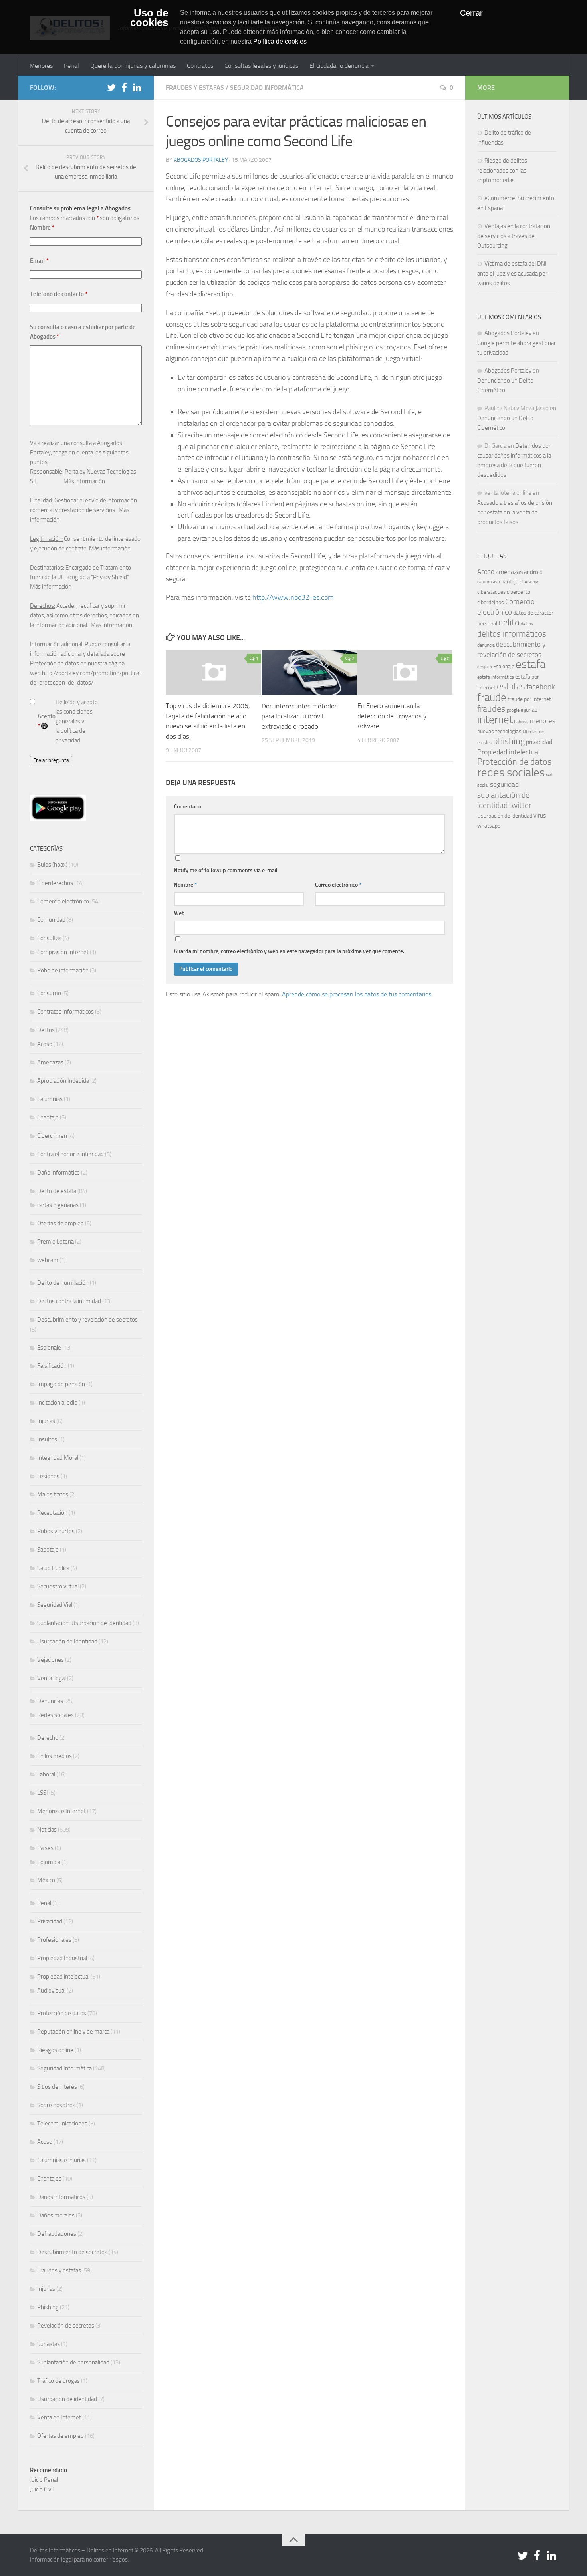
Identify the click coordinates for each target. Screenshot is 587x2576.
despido (485, 667)
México (46, 1880)
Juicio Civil (42, 2489)
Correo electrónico (338, 885)
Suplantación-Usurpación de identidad (84, 1623)
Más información (84, 481)
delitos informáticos (512, 634)
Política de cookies (280, 41)
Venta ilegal (52, 1678)
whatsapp (489, 826)
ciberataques (491, 592)
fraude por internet (529, 699)
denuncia (486, 645)
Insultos (47, 1439)
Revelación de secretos (66, 2326)
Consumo (49, 993)
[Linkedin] (137, 87)
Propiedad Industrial (62, 1958)
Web (179, 913)
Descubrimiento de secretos (72, 2252)
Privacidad (50, 1921)
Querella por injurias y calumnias (133, 66)
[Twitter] (111, 87)
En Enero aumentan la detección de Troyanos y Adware (392, 716)
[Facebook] (124, 87)
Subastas (49, 2344)
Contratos (200, 66)
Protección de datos (62, 2013)
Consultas (49, 938)
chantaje (509, 582)
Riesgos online (55, 2050)
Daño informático (59, 1173)
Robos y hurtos (56, 1531)
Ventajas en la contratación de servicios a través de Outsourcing (514, 236)
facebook (541, 687)
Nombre (185, 885)
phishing (509, 741)
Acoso (45, 1044)
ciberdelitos (491, 602)
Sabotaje (48, 1550)
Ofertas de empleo (60, 1223)
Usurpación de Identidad (67, 1641)
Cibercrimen (52, 1136)
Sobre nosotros (56, 2105)
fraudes (491, 709)
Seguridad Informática (267, 88)
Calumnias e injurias (61, 2160)
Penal (71, 66)
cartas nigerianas (58, 1205)
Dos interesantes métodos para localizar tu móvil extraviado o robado (300, 716)
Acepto (47, 721)
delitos (527, 624)
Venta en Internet (59, 2417)
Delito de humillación (63, 1283)
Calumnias (50, 1099)
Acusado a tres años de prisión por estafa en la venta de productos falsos (515, 512)
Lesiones (48, 1476)
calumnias (487, 582)
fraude (492, 697)
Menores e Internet (61, 1811)
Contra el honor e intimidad (70, 1154)
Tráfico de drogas (59, 2381)
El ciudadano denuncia (339, 66)
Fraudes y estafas (195, 88)
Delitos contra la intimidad (69, 1301)
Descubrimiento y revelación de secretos (87, 1320)
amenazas (509, 572)
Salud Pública (53, 1568)
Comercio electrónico (63, 901)
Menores (41, 66)
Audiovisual (51, 1991)
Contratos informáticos (65, 1012)
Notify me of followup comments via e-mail (226, 870)
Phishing (48, 2307)
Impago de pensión (61, 1384)
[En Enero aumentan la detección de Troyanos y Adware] (405, 672)
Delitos (46, 1030)
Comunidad (51, 920)
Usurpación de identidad (67, 2399)
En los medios (55, 1756)
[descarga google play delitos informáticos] (58, 819)
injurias (529, 710)
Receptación (52, 1513)
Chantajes (49, 2179)
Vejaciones (51, 1660)
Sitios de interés (57, 2087)
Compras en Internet (63, 952)
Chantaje (48, 1117)
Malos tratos (53, 1494)
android (533, 572)
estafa (530, 664)
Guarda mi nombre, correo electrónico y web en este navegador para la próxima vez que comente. (289, 951)
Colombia (49, 1862)
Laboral (46, 1774)
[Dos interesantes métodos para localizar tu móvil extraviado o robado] (309, 672)
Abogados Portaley (201, 160)
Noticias (47, 1830)
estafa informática (496, 677)
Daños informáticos (61, 2197)
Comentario (187, 807)
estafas (511, 686)
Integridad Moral (58, 1458)
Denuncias (50, 1701)
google (513, 710)
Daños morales (56, 2215)
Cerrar (471, 13)
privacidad (539, 742)
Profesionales (54, 1940)
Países (45, 1848)
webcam (48, 1260)
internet (495, 720)
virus (540, 815)
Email (39, 261)
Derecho (48, 1738)
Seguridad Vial (55, 1605)
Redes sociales (56, 1715)
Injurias (46, 1421)
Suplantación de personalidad (73, 2362)
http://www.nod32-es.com (293, 597)
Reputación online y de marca (73, 2032)
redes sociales (511, 772)
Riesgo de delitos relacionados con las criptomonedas (502, 170)
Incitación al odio (57, 1403)
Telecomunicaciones (62, 2124)
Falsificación (52, 1366)
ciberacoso (529, 582)
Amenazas (50, 1062)
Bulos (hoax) (52, 865)
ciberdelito (519, 592)
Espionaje (49, 1348)
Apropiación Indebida (63, 1081)
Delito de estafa (57, 1191)
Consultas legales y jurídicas (261, 66)
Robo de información (63, 970)
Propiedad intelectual (63, 1977)
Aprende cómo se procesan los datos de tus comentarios (357, 994)
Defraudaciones (57, 2234)
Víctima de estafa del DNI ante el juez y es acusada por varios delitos (512, 273)
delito (509, 622)
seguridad (504, 784)
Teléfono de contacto (59, 294)
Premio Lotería (56, 1242)
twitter (520, 805)
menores (543, 721)
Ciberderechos (55, 883)
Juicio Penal (44, 2480)
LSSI (43, 1793)
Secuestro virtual (58, 1586)
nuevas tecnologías (499, 731)
